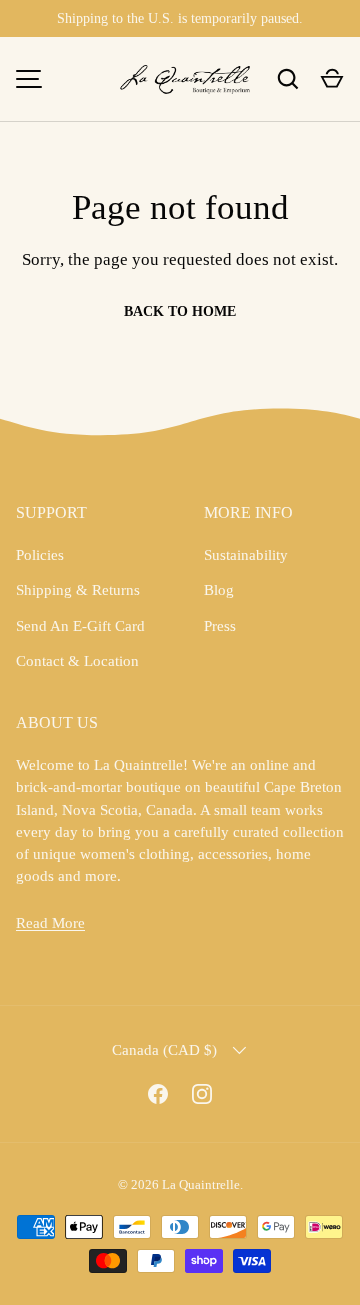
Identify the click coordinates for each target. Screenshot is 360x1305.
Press (220, 626)
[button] (332, 79)
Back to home (180, 311)
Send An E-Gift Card (80, 626)
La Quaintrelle (201, 1184)
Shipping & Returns (78, 590)
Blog (219, 590)
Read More (50, 923)
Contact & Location (77, 661)
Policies (40, 555)
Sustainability (246, 555)
